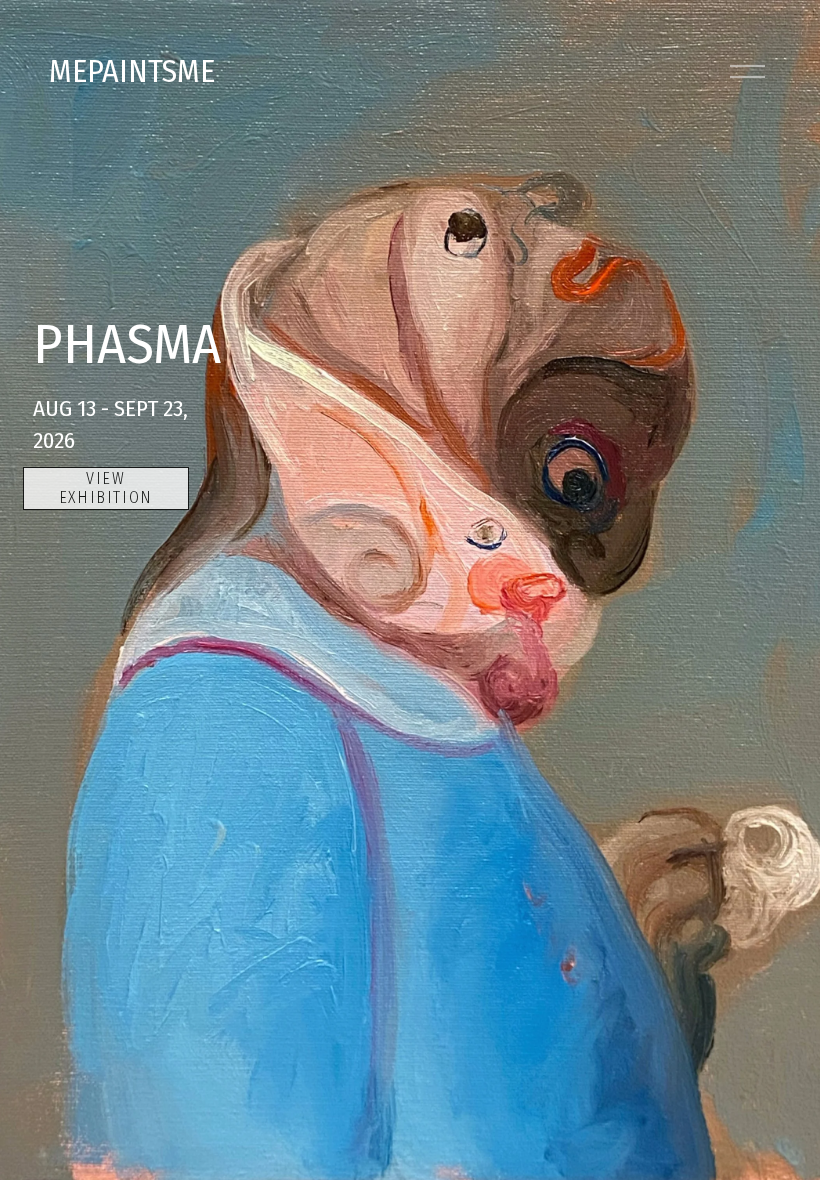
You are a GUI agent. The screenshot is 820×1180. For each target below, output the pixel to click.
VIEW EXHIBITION (106, 488)
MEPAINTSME (132, 71)
